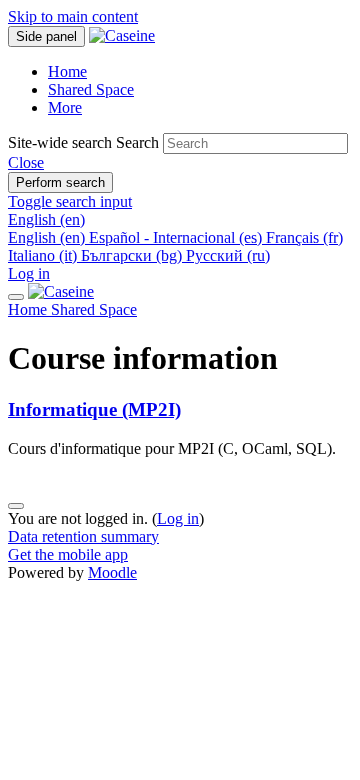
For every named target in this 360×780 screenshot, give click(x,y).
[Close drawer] (16, 297)
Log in (29, 273)
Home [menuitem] (67, 71)
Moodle (112, 572)
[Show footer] (16, 506)
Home (29, 309)
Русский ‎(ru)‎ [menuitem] (228, 255)
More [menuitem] (65, 107)
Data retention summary (83, 536)
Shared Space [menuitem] (91, 89)
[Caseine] (61, 291)
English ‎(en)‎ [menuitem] (48, 237)
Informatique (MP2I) (94, 409)
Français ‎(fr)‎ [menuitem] (304, 237)
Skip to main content (73, 16)
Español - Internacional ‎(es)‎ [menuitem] (177, 237)
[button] (26, 162)
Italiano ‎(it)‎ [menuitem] (44, 255)
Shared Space (94, 309)
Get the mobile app (68, 554)
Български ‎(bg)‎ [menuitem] (133, 255)
